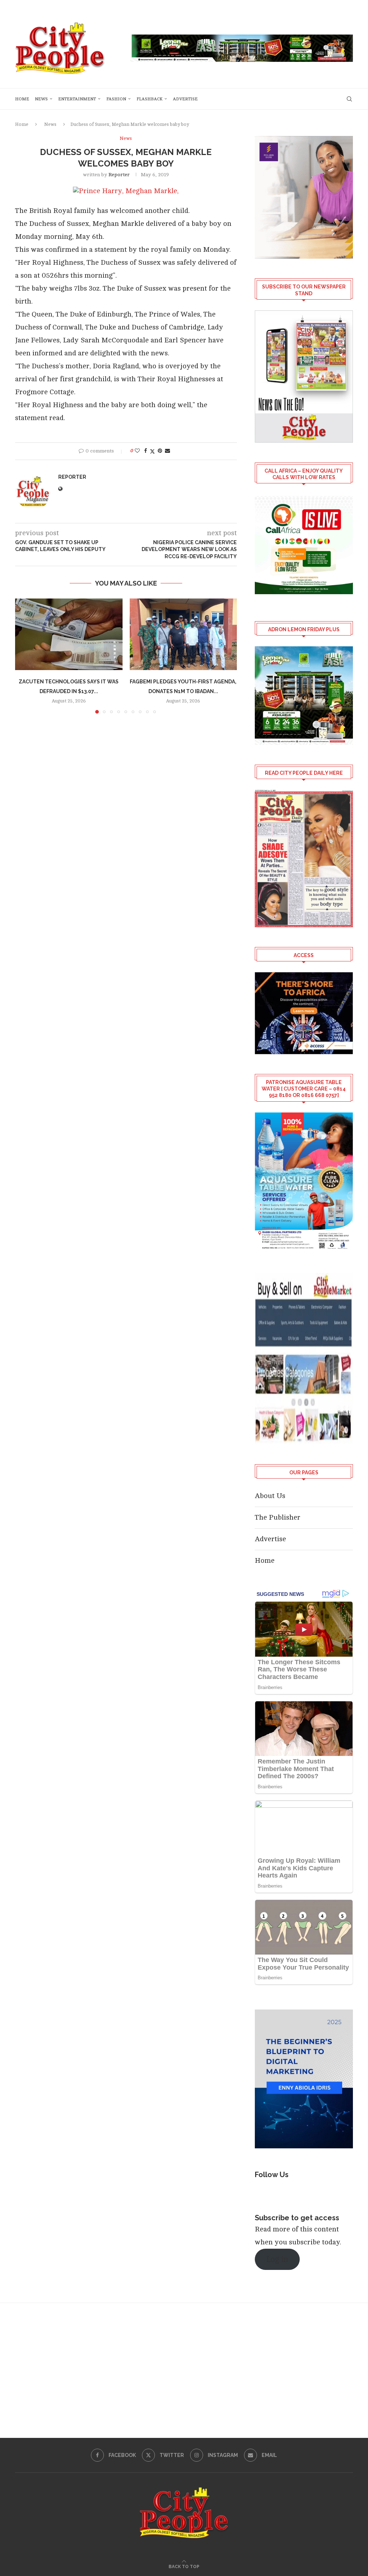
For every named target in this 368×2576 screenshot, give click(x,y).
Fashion (116, 99)
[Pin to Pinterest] (160, 451)
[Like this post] (137, 451)
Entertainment (77, 99)
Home (22, 99)
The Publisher (278, 1517)
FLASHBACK (149, 99)
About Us (270, 1496)
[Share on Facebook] (146, 451)
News (41, 99)
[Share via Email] (167, 451)
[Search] (349, 99)
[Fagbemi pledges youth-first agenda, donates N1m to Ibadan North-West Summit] (183, 634)
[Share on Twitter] (152, 451)
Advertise (185, 99)
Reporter (119, 175)
